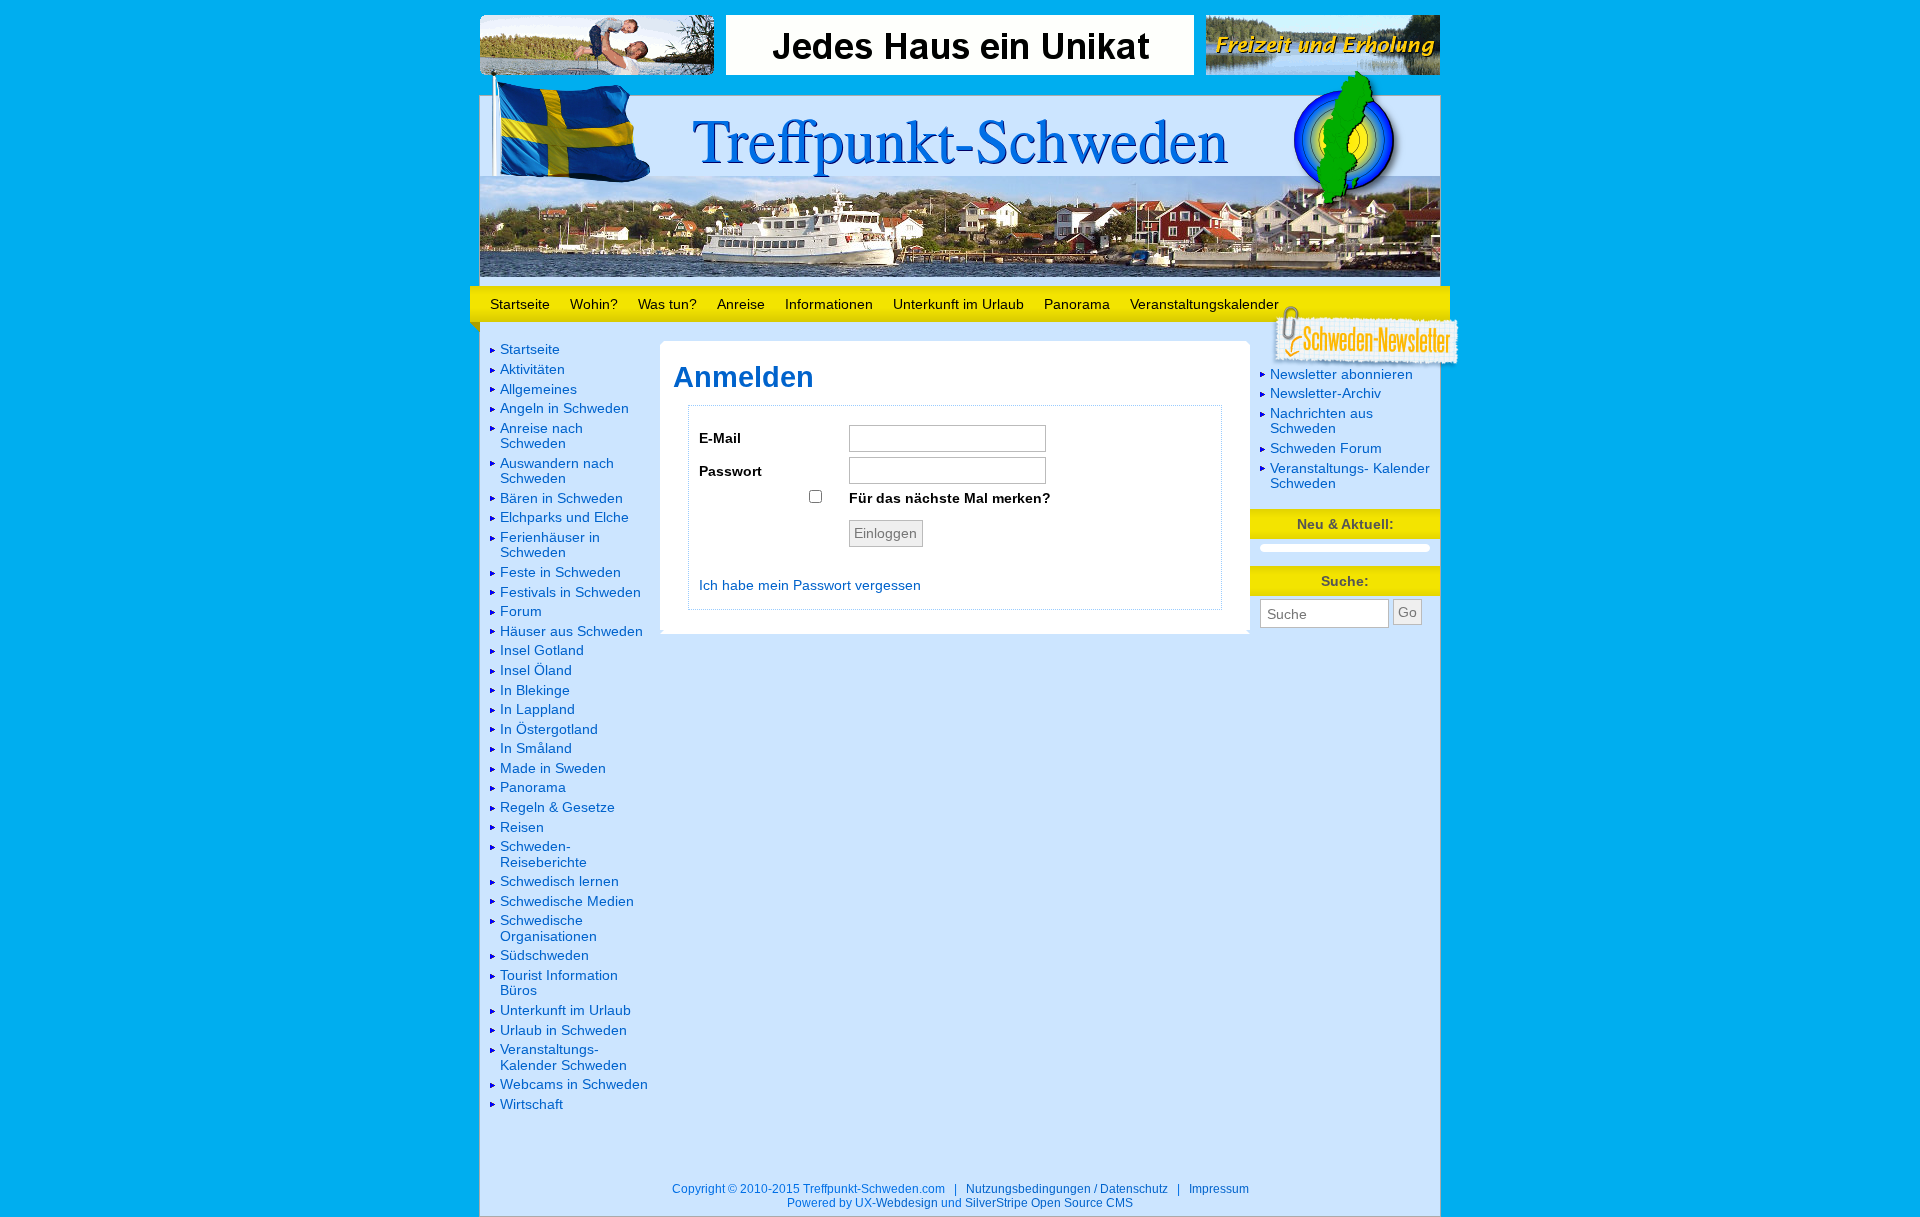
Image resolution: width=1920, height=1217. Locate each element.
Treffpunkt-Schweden (960, 138)
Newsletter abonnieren (1341, 374)
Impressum (1219, 1189)
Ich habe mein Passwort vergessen (810, 585)
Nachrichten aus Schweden (1321, 420)
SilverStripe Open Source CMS (1049, 1203)
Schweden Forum (1326, 448)
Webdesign (907, 1203)
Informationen (829, 304)
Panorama (1077, 304)
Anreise (741, 304)
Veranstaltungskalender (1204, 304)
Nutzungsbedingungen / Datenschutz (1067, 1189)
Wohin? (594, 304)
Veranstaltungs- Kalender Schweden (1350, 475)
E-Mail (720, 438)
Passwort (730, 471)
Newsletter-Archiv (1325, 393)
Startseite (520, 304)
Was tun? (667, 304)
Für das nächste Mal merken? (950, 498)
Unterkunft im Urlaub (958, 304)
